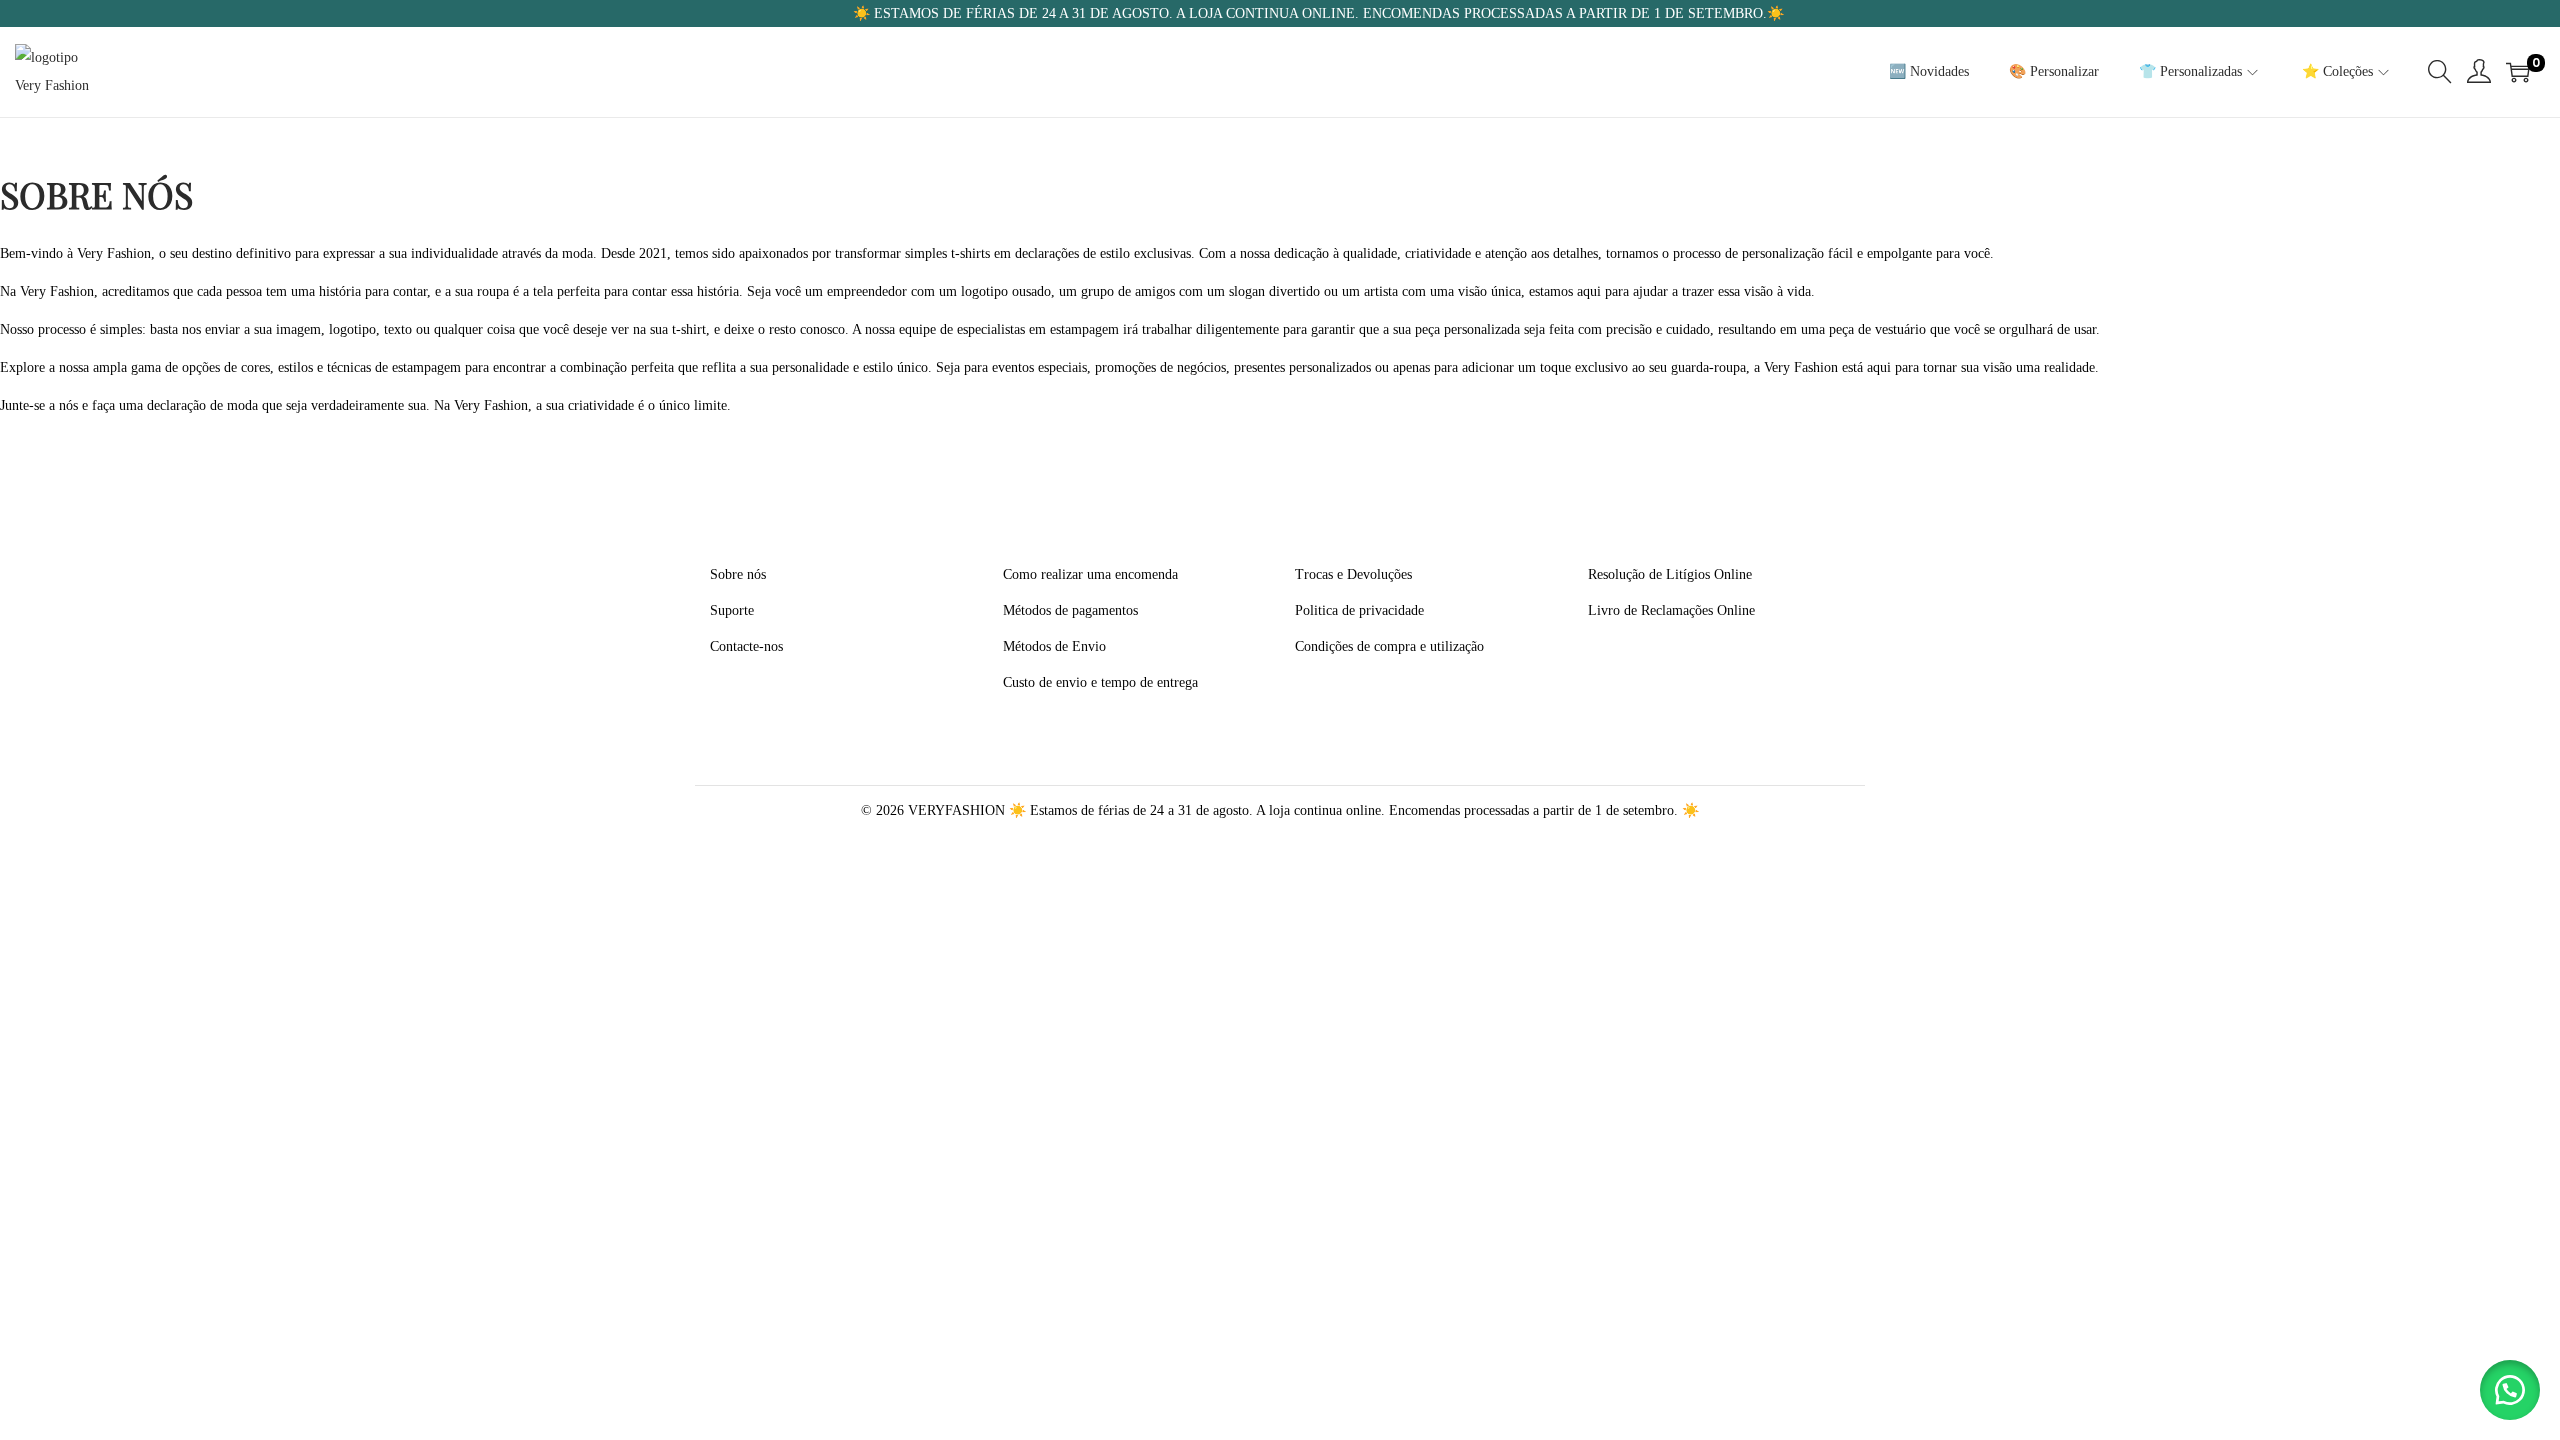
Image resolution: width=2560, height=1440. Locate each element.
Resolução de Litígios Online (1670, 574)
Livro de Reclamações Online (1671, 610)
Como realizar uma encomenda (1090, 574)
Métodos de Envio (1054, 646)
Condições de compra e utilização (1389, 646)
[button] (2510, 1390)
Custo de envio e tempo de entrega (1100, 682)
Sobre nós (738, 574)
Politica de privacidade (1359, 610)
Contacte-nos (746, 646)
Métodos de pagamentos (1070, 610)
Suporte (732, 610)
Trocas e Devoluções (1353, 574)
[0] (2518, 72)
